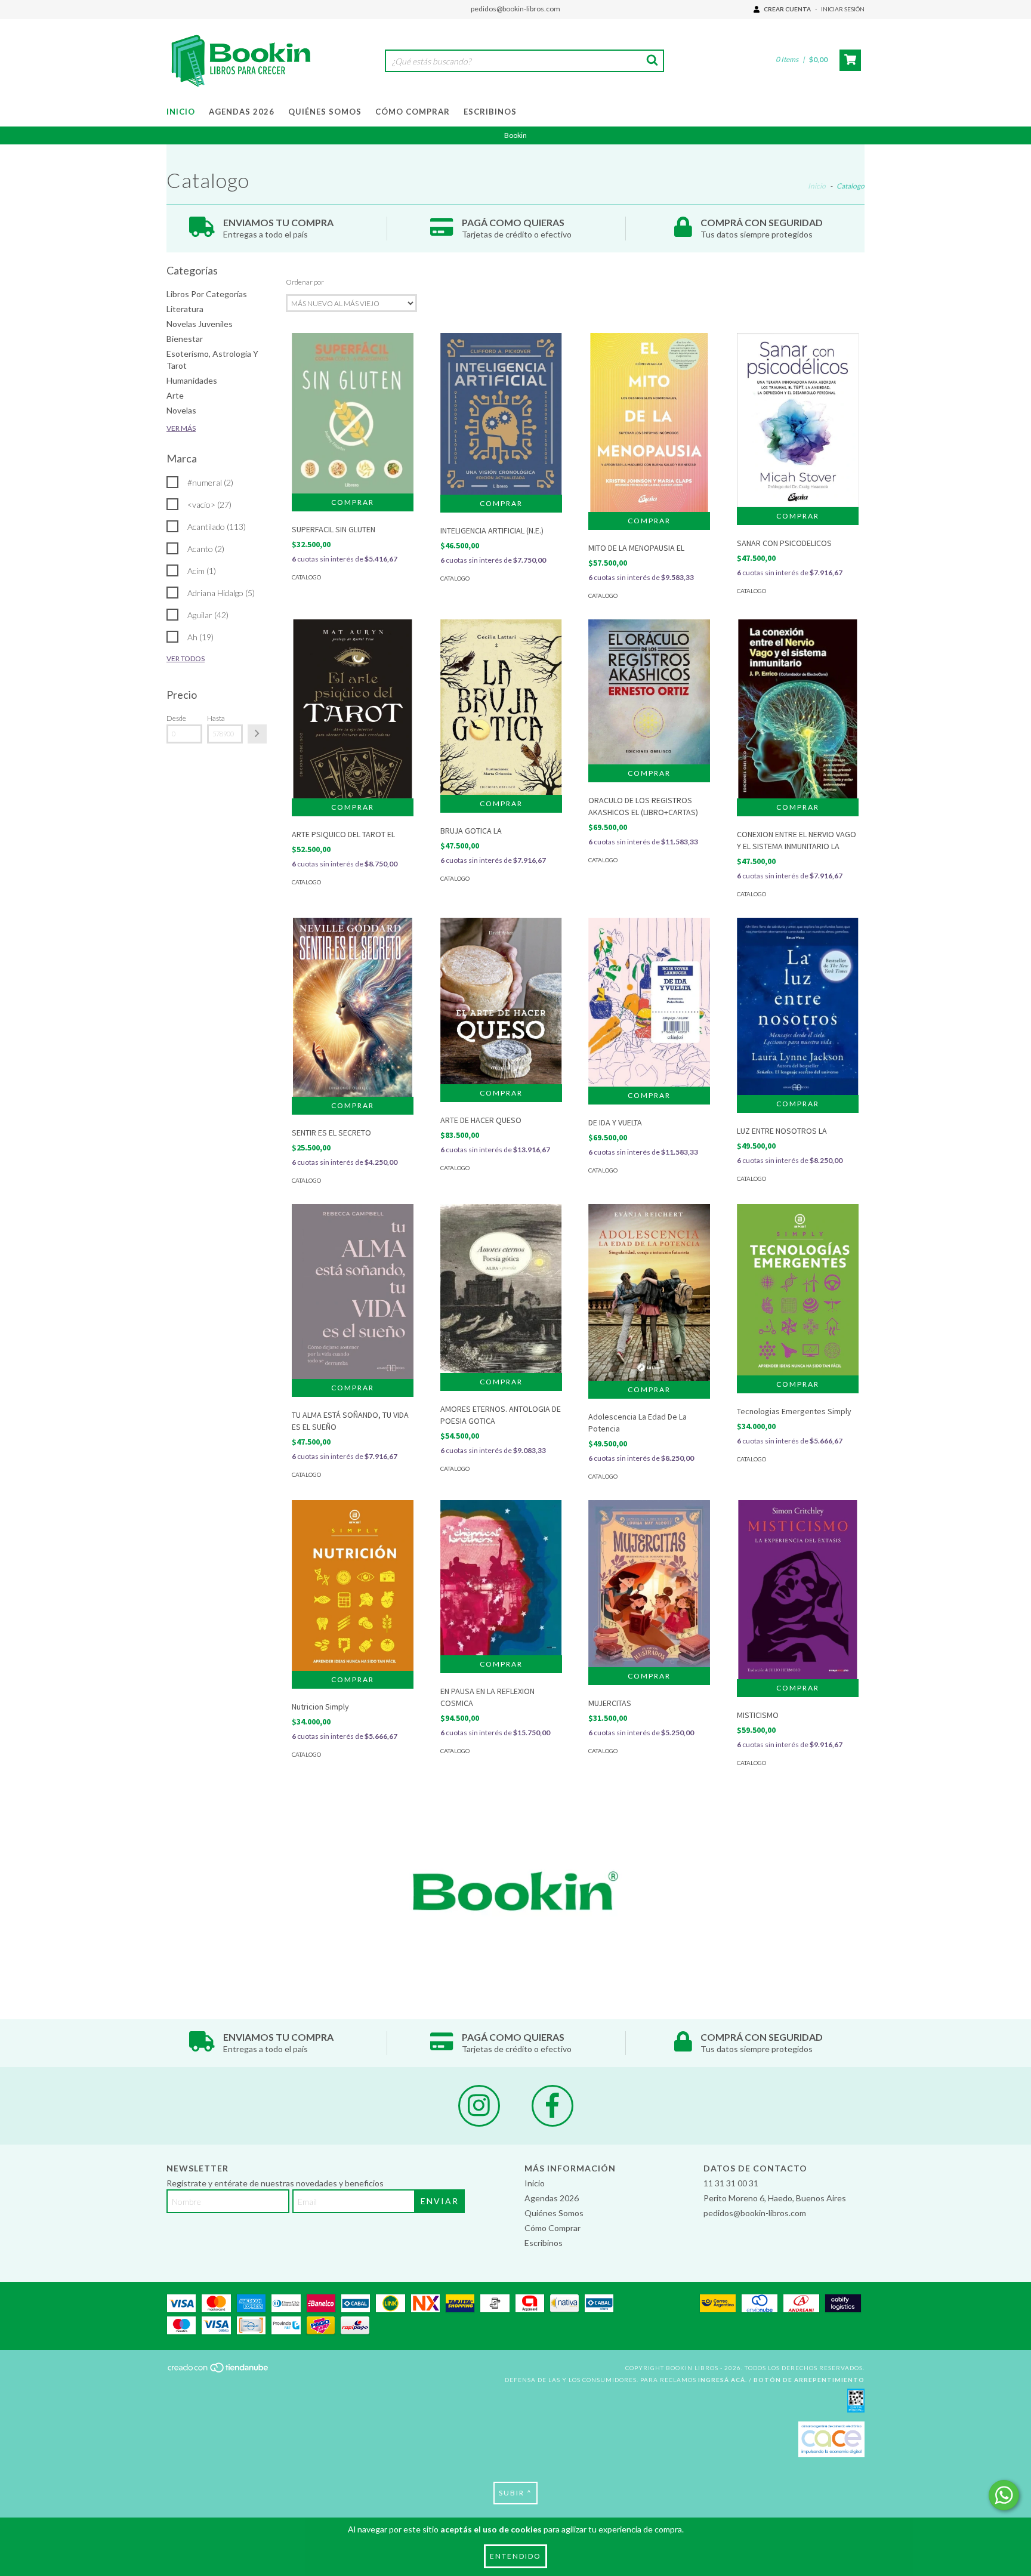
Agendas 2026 (242, 112)
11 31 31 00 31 (731, 2183)
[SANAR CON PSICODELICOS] (798, 420)
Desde (176, 718)
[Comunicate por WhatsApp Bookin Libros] (1004, 2495)
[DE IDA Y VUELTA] (649, 1002)
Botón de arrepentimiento (809, 2380)
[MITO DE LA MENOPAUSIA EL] (649, 425)
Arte (175, 395)
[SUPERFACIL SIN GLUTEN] (353, 413)
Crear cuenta (787, 9)
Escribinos (490, 112)
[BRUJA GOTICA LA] (501, 707)
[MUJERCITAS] (649, 1584)
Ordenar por (305, 282)
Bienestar (185, 339)
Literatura (185, 309)
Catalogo (306, 577)
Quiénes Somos (325, 112)
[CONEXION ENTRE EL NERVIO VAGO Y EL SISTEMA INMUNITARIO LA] (798, 711)
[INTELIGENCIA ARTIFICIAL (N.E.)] (501, 414)
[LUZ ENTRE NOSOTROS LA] (798, 1006)
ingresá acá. (723, 2380)
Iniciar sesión (843, 9)
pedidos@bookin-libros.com (515, 9)
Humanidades (192, 380)
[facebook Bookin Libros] (552, 2106)
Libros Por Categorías (207, 294)
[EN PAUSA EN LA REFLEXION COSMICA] (501, 1578)
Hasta (216, 718)
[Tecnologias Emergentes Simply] (798, 1289)
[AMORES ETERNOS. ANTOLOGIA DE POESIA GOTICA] (501, 1288)
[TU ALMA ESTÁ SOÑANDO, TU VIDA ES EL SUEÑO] (353, 1292)
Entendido (515, 2556)
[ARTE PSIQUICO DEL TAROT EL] (353, 711)
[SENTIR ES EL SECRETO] (353, 1009)
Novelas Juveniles (200, 324)
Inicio (181, 112)
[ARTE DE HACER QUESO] (501, 1001)
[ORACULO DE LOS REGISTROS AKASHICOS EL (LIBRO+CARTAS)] (649, 692)
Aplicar (257, 734)
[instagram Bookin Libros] (479, 2106)
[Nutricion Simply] (353, 1585)
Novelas (181, 410)
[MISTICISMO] (798, 1592)
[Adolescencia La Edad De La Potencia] (649, 1292)
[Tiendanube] (219, 2371)
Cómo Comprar (413, 112)
